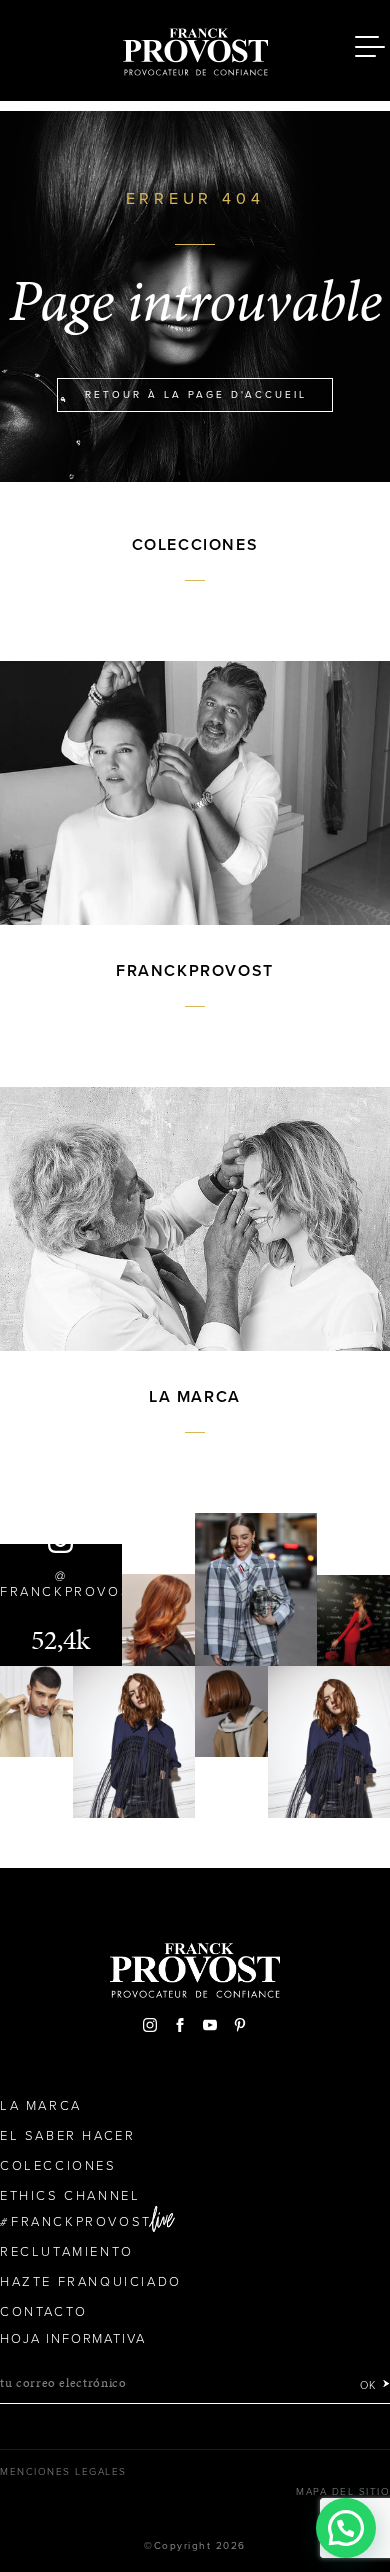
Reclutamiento (67, 2252)
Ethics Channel (70, 2196)
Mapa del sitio (343, 2492)
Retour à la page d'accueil (196, 395)
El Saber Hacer (67, 2136)
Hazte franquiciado (91, 2282)
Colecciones (58, 2166)
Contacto (44, 2312)
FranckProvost (81, 2222)
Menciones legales (63, 2472)
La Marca (41, 2106)
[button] (346, 2528)
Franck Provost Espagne (195, 48)
